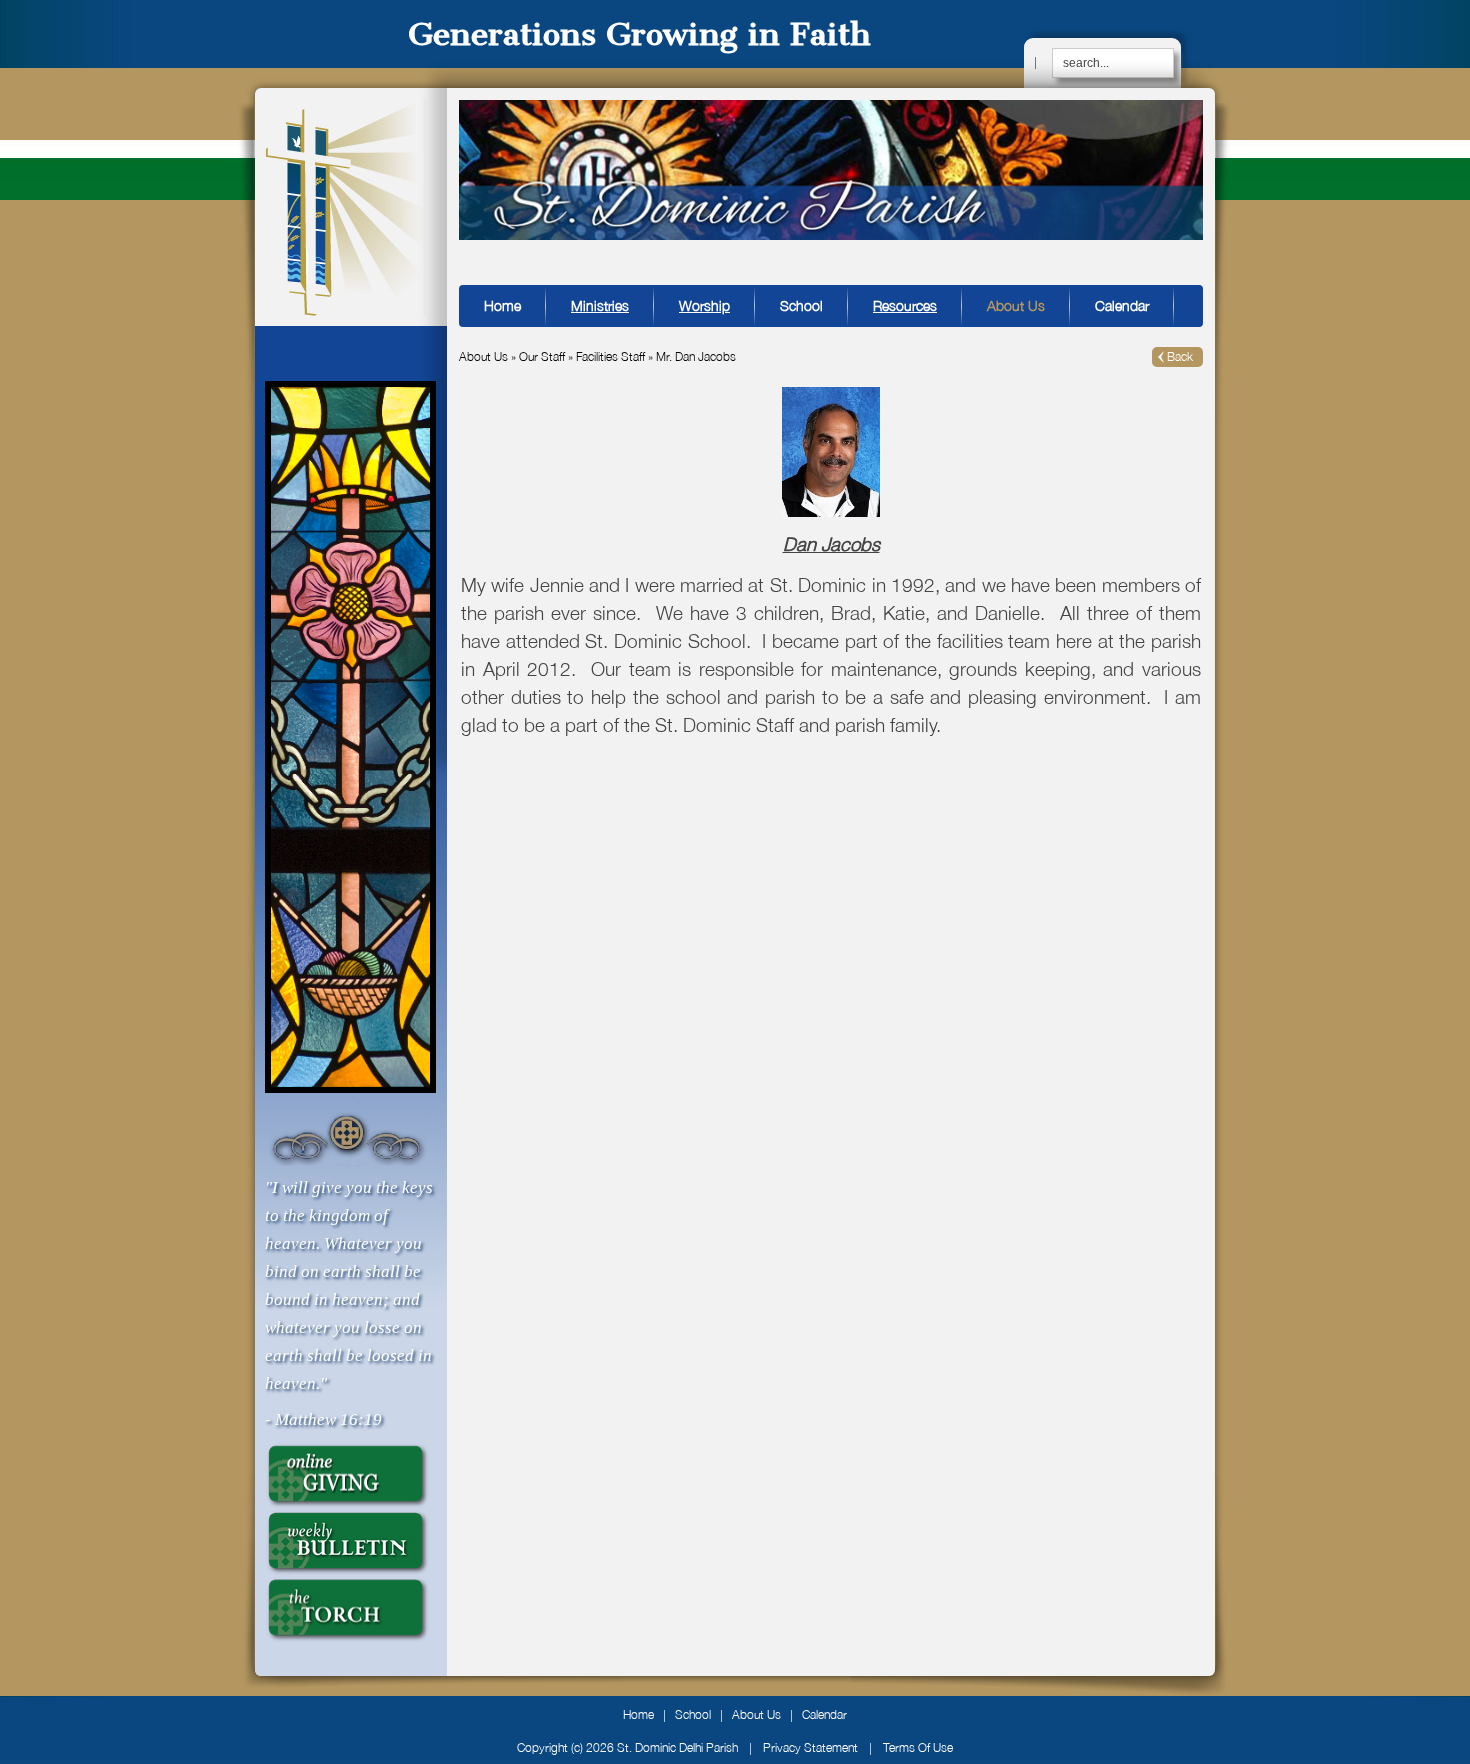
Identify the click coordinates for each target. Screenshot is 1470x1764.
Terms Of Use (918, 1747)
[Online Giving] (347, 1474)
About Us (756, 1714)
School (693, 1714)
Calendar (824, 1714)
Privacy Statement (810, 1747)
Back (1180, 356)
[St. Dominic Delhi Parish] (345, 205)
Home (638, 1714)
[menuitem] (600, 306)
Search (1164, 56)
